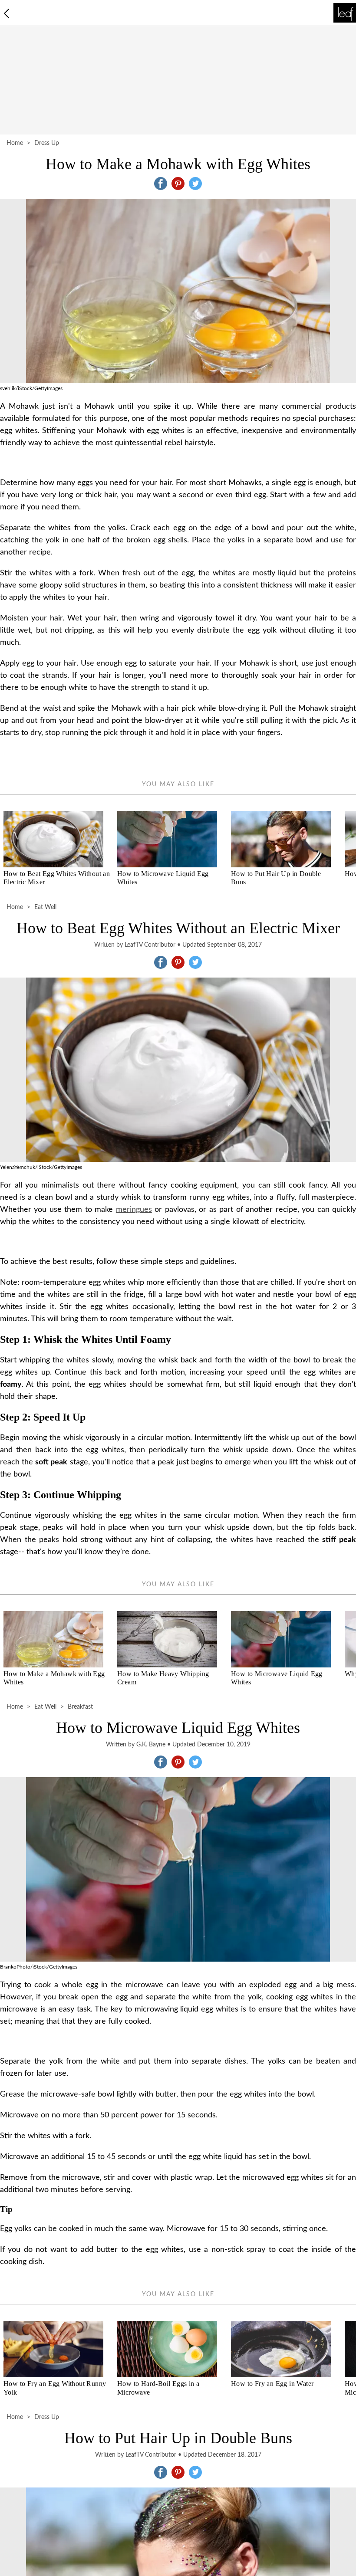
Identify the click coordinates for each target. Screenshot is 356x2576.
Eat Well (45, 907)
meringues (134, 1210)
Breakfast (80, 1707)
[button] (161, 184)
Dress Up (47, 143)
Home (15, 143)
